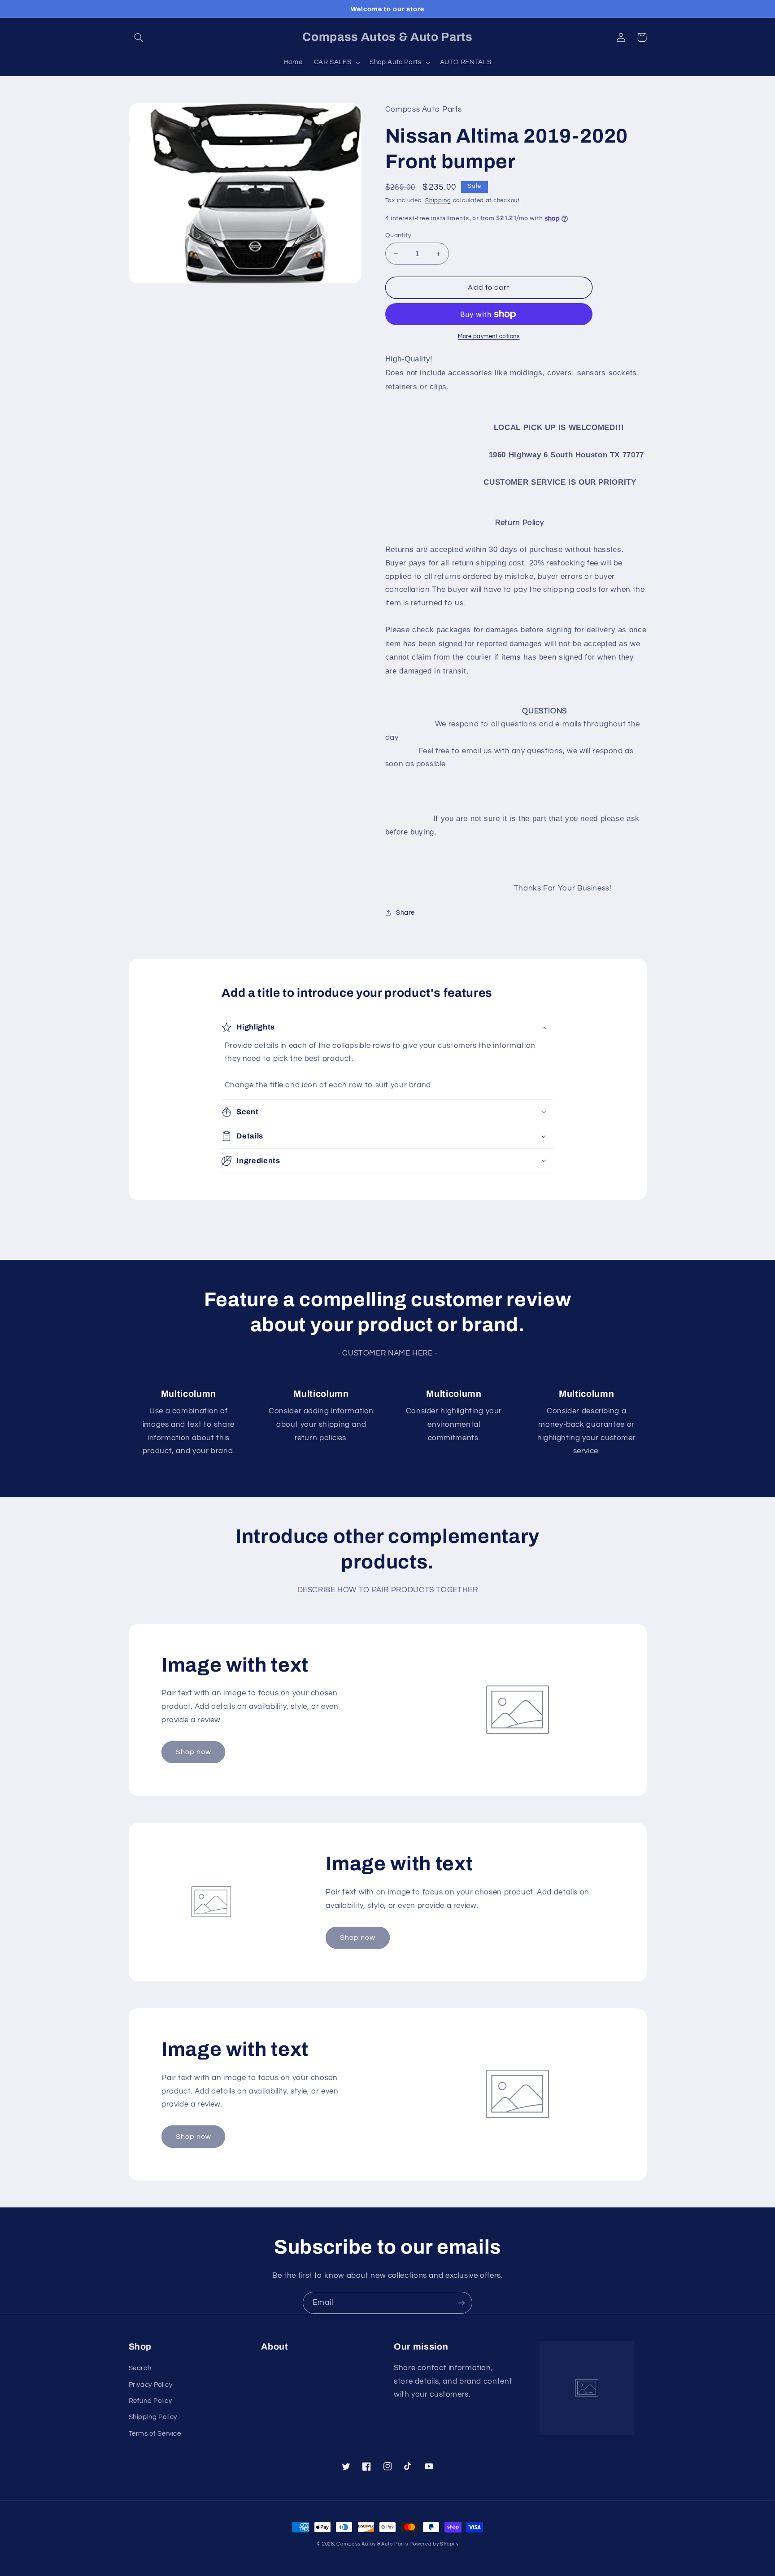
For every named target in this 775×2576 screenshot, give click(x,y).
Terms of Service (155, 2434)
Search (140, 2368)
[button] (139, 37)
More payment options (489, 337)
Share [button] (405, 913)
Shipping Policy (153, 2417)
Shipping (438, 201)
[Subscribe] (462, 2303)
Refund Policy (150, 2401)
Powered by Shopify (434, 2544)
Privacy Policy (151, 2385)
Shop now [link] (194, 1752)
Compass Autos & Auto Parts (372, 2544)
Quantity (398, 235)
